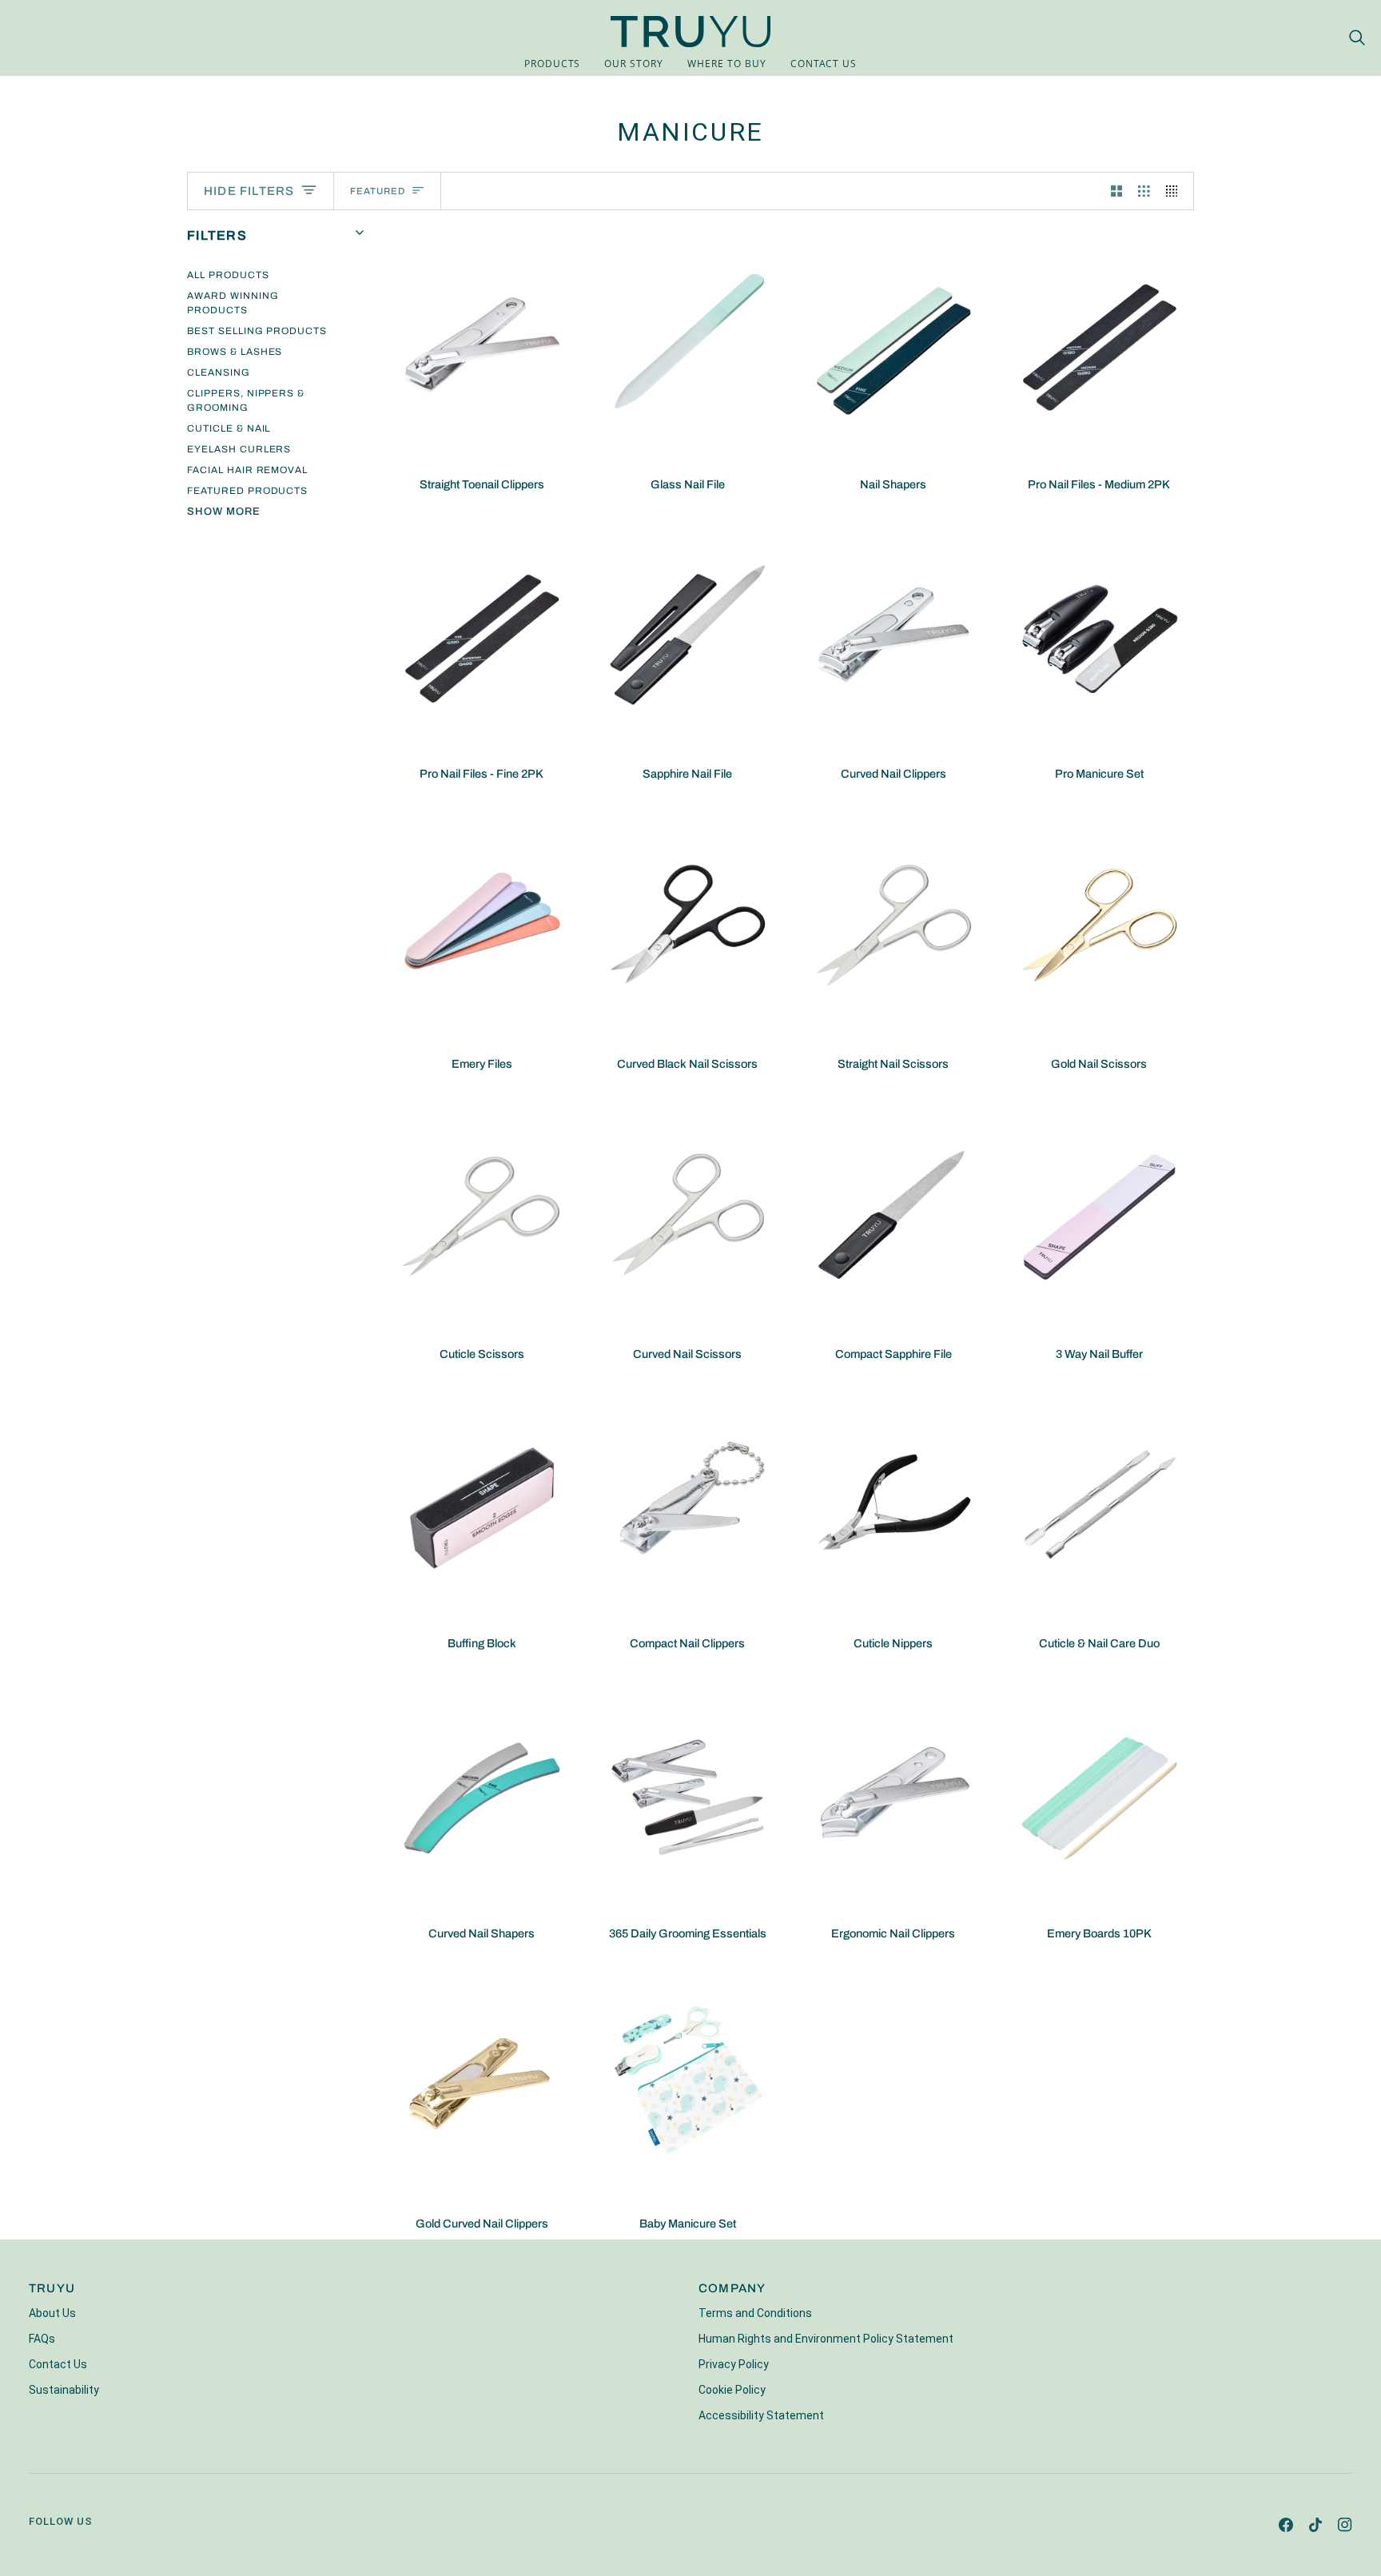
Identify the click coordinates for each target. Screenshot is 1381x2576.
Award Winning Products (233, 303)
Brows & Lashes (235, 352)
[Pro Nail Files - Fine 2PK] (482, 635)
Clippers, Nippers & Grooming (246, 400)
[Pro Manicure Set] (1100, 635)
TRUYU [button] (52, 2288)
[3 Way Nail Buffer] (1100, 1214)
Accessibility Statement (761, 2415)
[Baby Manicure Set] (688, 2084)
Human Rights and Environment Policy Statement (826, 2339)
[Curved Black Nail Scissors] (688, 924)
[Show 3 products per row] (1144, 191)
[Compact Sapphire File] (893, 1214)
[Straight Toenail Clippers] (482, 345)
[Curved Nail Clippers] (893, 635)
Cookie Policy (732, 2390)
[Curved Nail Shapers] (482, 1794)
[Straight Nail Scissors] (893, 924)
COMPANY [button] (732, 2288)
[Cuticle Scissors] (482, 1214)
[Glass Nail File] (688, 345)
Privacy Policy (734, 2364)
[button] (553, 64)
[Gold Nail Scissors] (1100, 924)
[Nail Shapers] (893, 345)
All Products (228, 275)
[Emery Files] (482, 924)
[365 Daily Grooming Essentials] (688, 1794)
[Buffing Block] (482, 1504)
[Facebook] (1286, 2525)
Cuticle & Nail (229, 428)
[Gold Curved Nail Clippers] (482, 2084)
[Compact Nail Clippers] (688, 1504)
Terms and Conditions (755, 2313)
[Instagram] (1345, 2525)
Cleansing (219, 372)
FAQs (42, 2339)
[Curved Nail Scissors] (688, 1214)
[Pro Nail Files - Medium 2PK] (1100, 345)
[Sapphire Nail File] (688, 635)
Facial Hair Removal (247, 470)
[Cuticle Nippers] (893, 1504)
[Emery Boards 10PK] (1100, 1794)
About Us (52, 2313)
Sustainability (64, 2390)
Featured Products (247, 491)
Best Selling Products (257, 331)
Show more (224, 512)
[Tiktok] (1315, 2525)
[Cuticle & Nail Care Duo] (1100, 1504)
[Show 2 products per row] (1117, 191)
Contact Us (58, 2364)
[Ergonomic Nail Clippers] (893, 1794)
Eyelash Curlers (239, 449)
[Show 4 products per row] (1176, 191)
